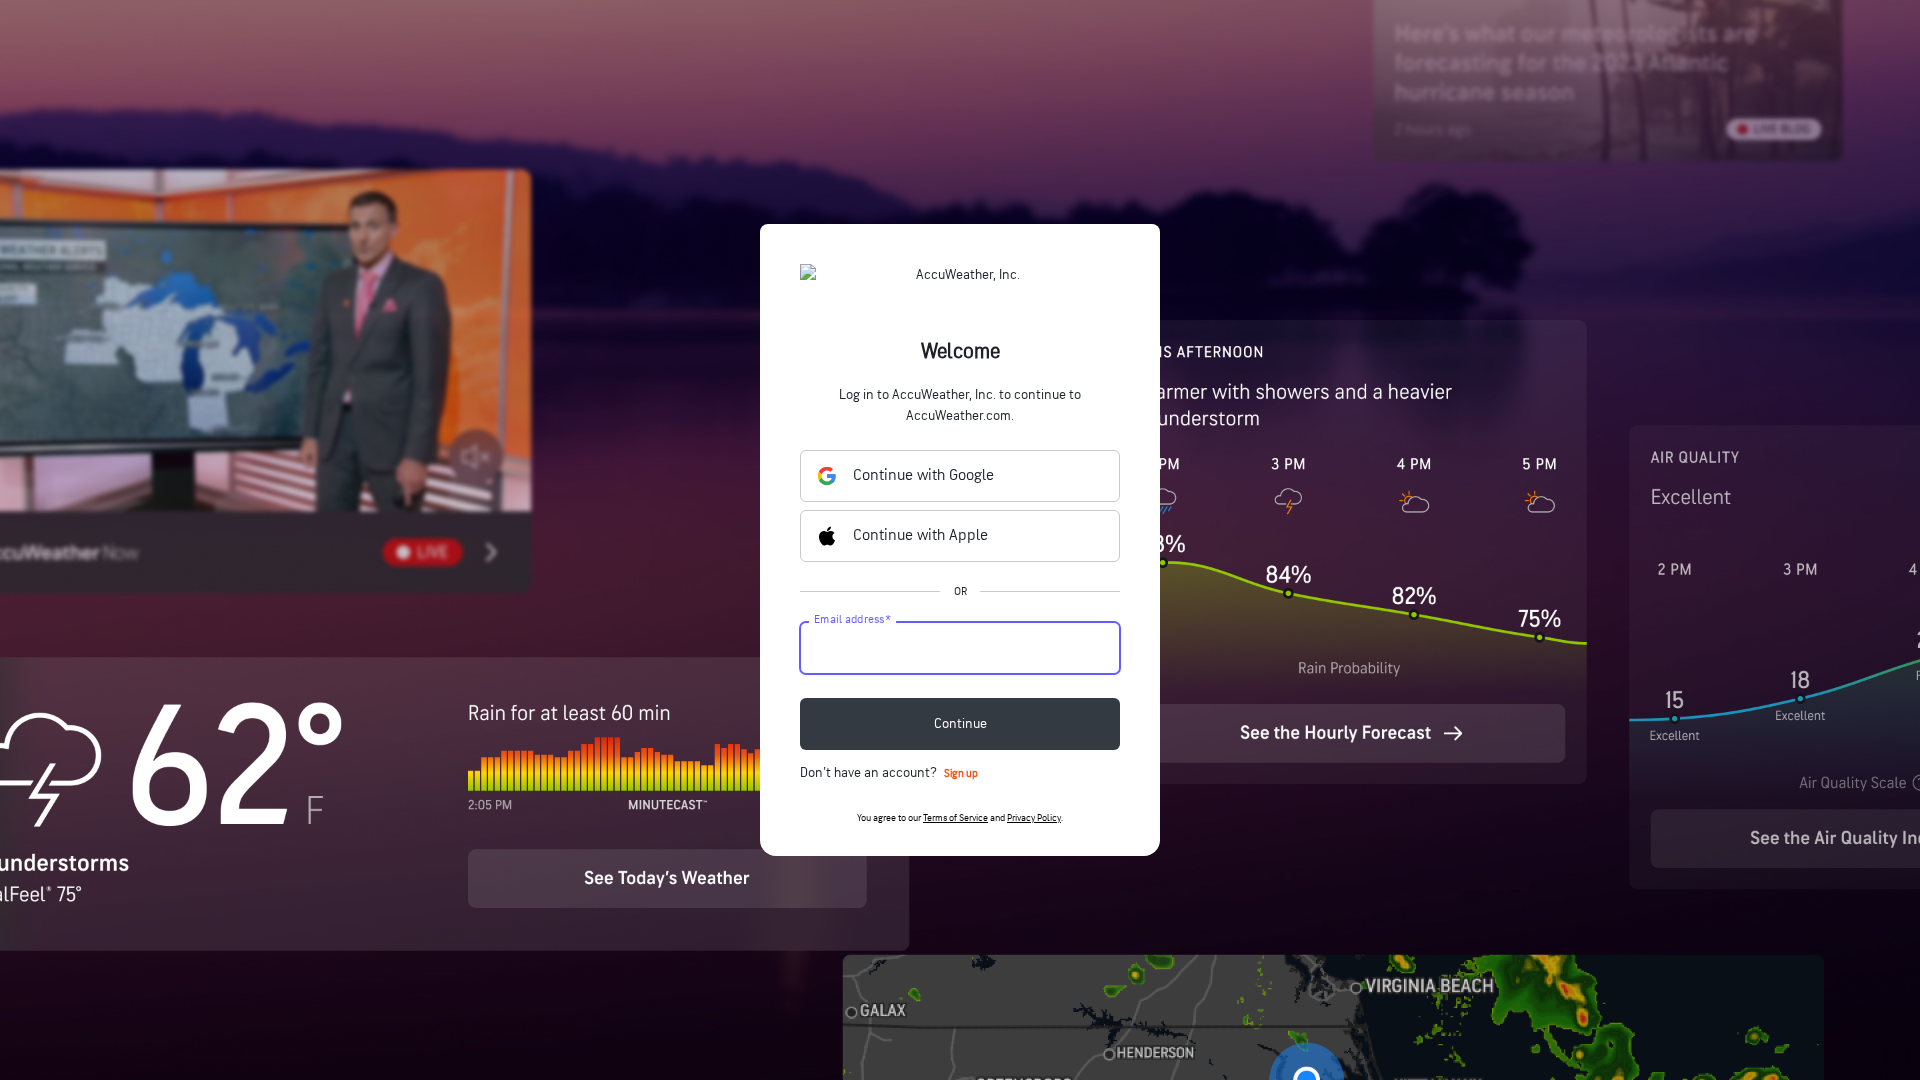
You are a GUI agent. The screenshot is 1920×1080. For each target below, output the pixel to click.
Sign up (961, 773)
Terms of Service (955, 818)
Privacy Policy (1034, 818)
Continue (960, 723)
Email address (852, 620)
